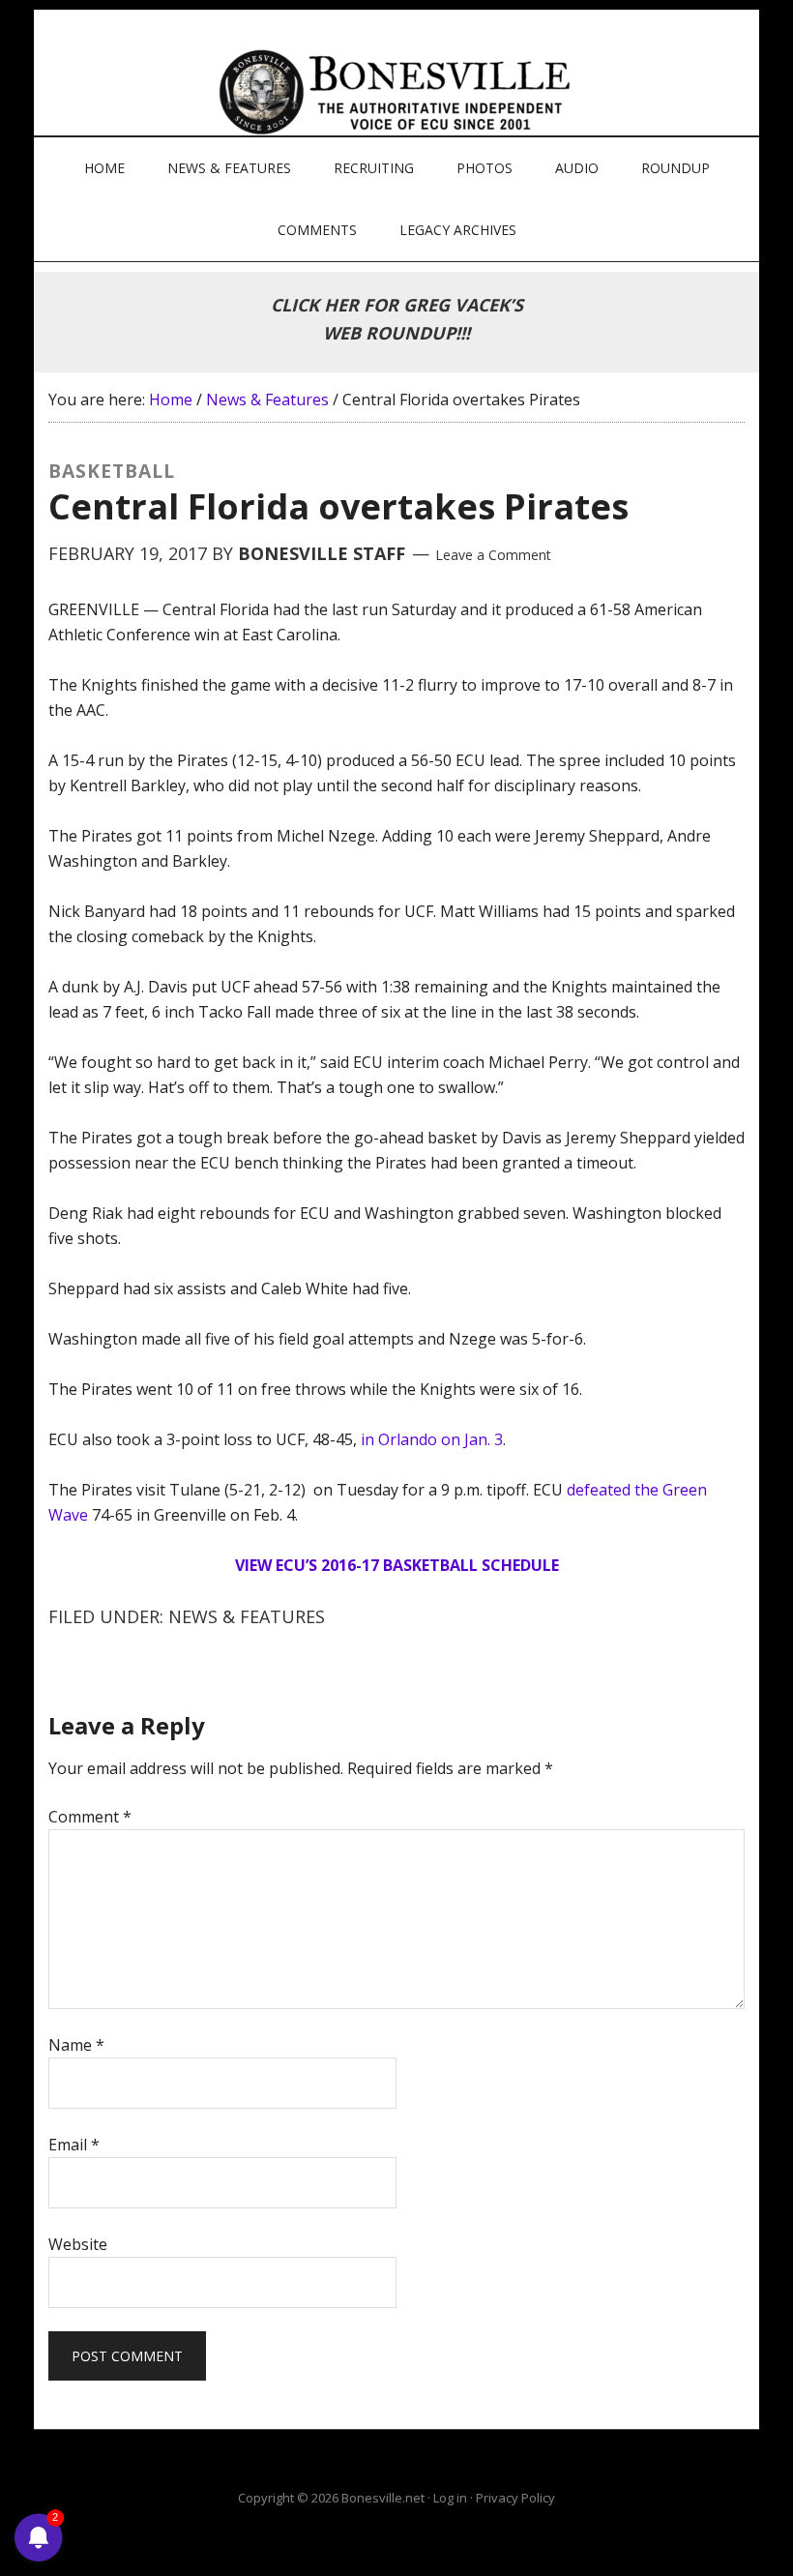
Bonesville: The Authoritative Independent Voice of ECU (399, 92)
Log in (450, 2498)
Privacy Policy (515, 2498)
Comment (90, 1817)
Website (78, 2244)
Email (74, 2145)
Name (76, 2045)
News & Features (247, 1616)
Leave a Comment (493, 555)
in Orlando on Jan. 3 (432, 1439)
